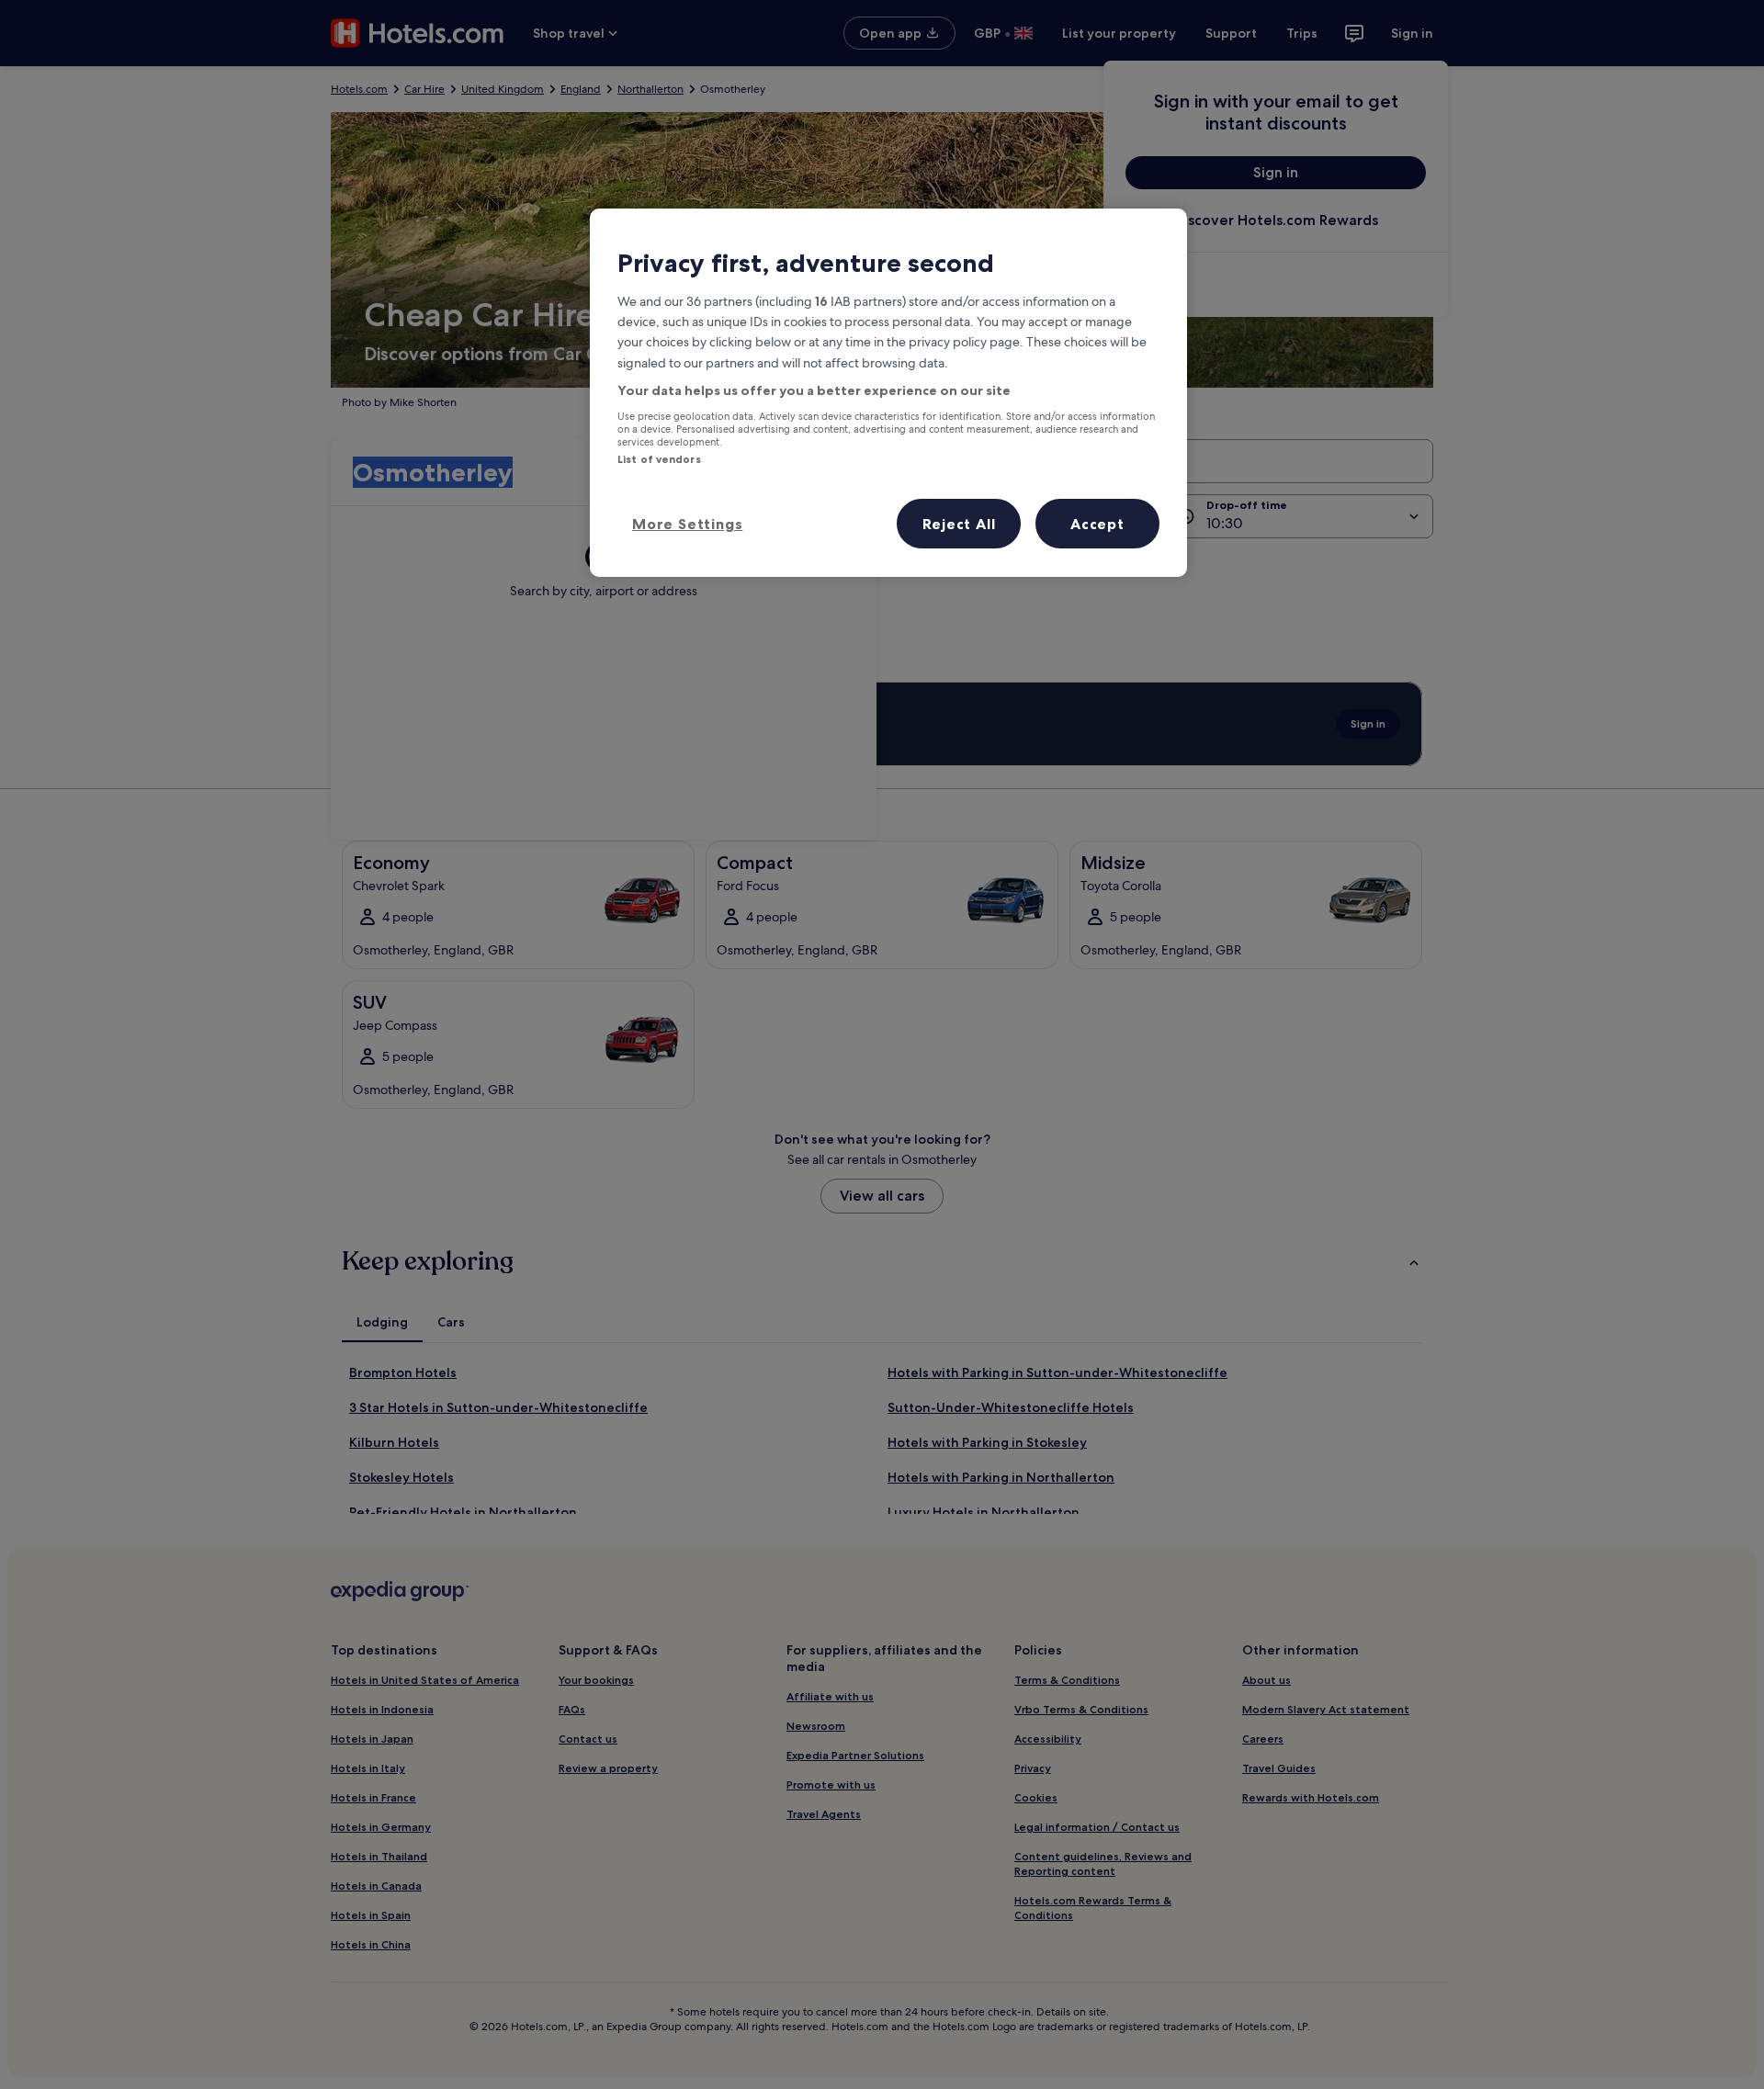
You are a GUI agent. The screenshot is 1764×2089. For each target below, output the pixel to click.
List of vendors (659, 459)
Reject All (959, 524)
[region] (888, 392)
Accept (1097, 524)
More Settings (687, 524)
